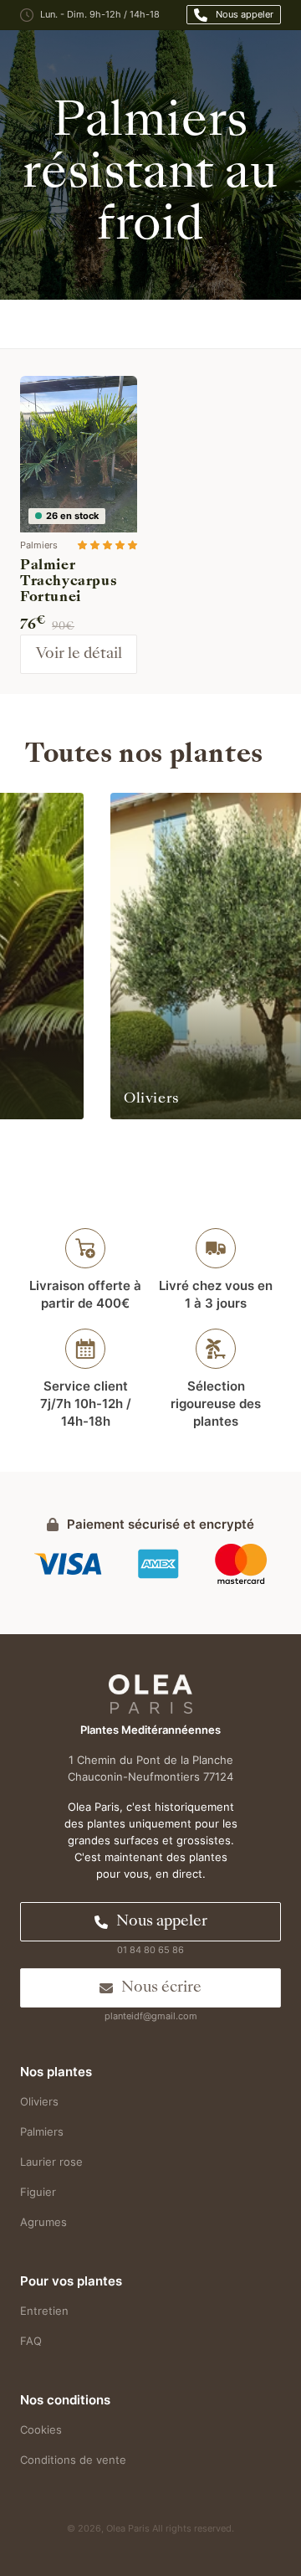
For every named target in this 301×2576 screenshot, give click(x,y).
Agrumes (43, 2222)
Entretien (44, 2311)
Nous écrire (161, 1988)
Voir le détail (79, 654)
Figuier (38, 2192)
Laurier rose (51, 2162)
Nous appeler (245, 14)
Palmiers (42, 2131)
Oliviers (39, 2101)
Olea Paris (128, 2528)
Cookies (41, 2429)
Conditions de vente (73, 2460)
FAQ (31, 2341)
